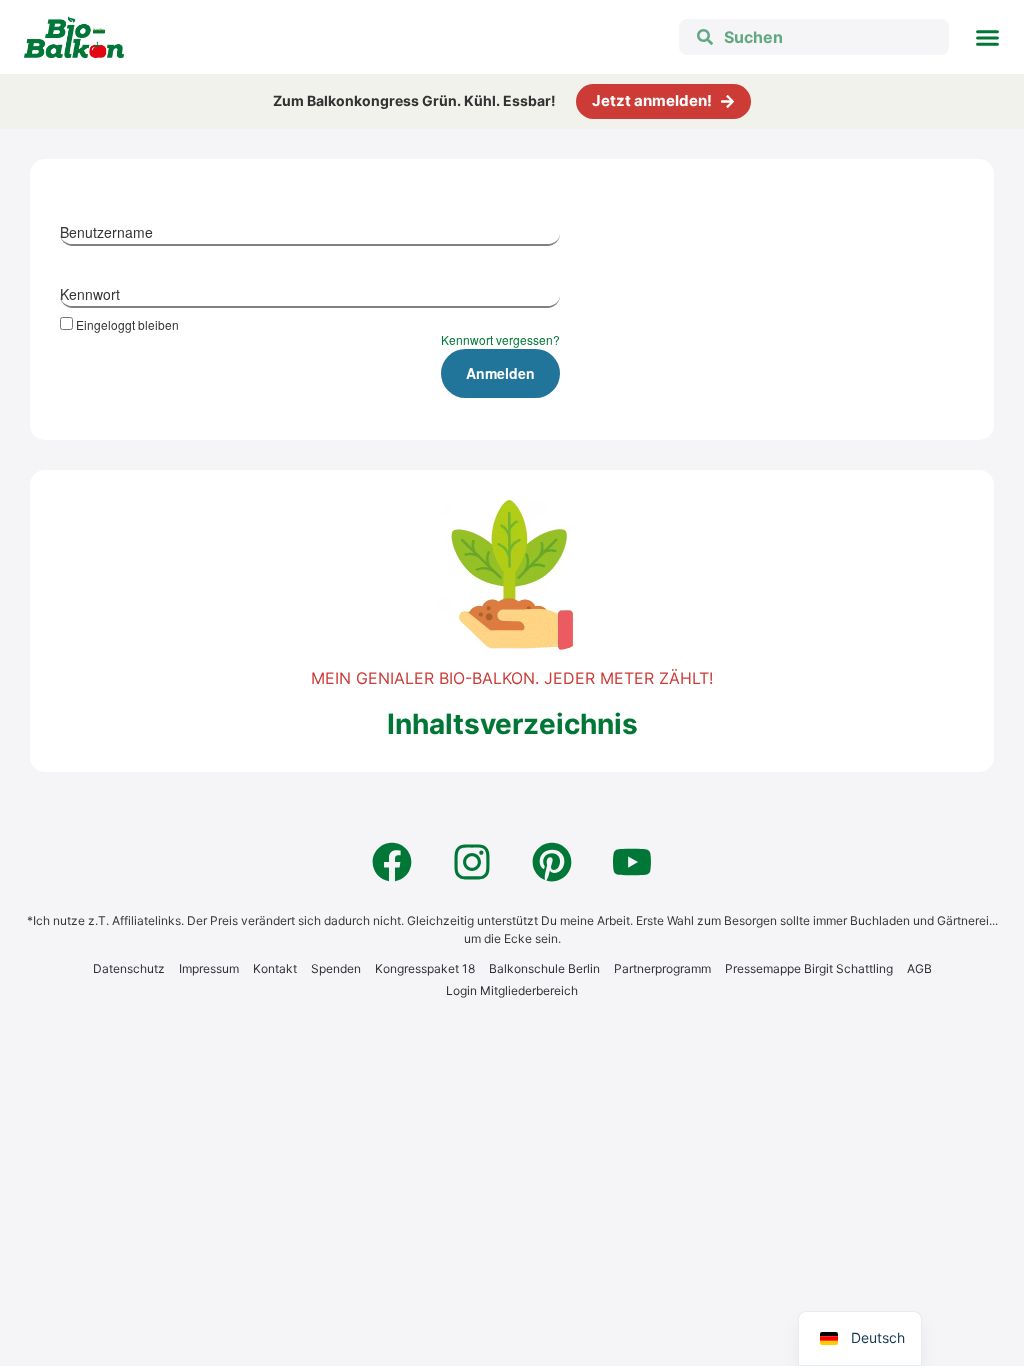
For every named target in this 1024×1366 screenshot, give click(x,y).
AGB (919, 968)
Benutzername (106, 232)
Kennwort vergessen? (500, 339)
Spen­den (336, 968)
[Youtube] (632, 862)
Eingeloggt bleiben (127, 324)
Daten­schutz (129, 968)
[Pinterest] (552, 862)
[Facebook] (392, 862)
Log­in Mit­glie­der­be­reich (512, 990)
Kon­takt (275, 968)
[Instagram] (472, 862)
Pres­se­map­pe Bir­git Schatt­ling (809, 968)
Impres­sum (209, 968)
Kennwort (90, 294)
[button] (988, 37)
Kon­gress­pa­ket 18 (425, 968)
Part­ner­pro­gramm (662, 968)
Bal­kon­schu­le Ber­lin (544, 968)
